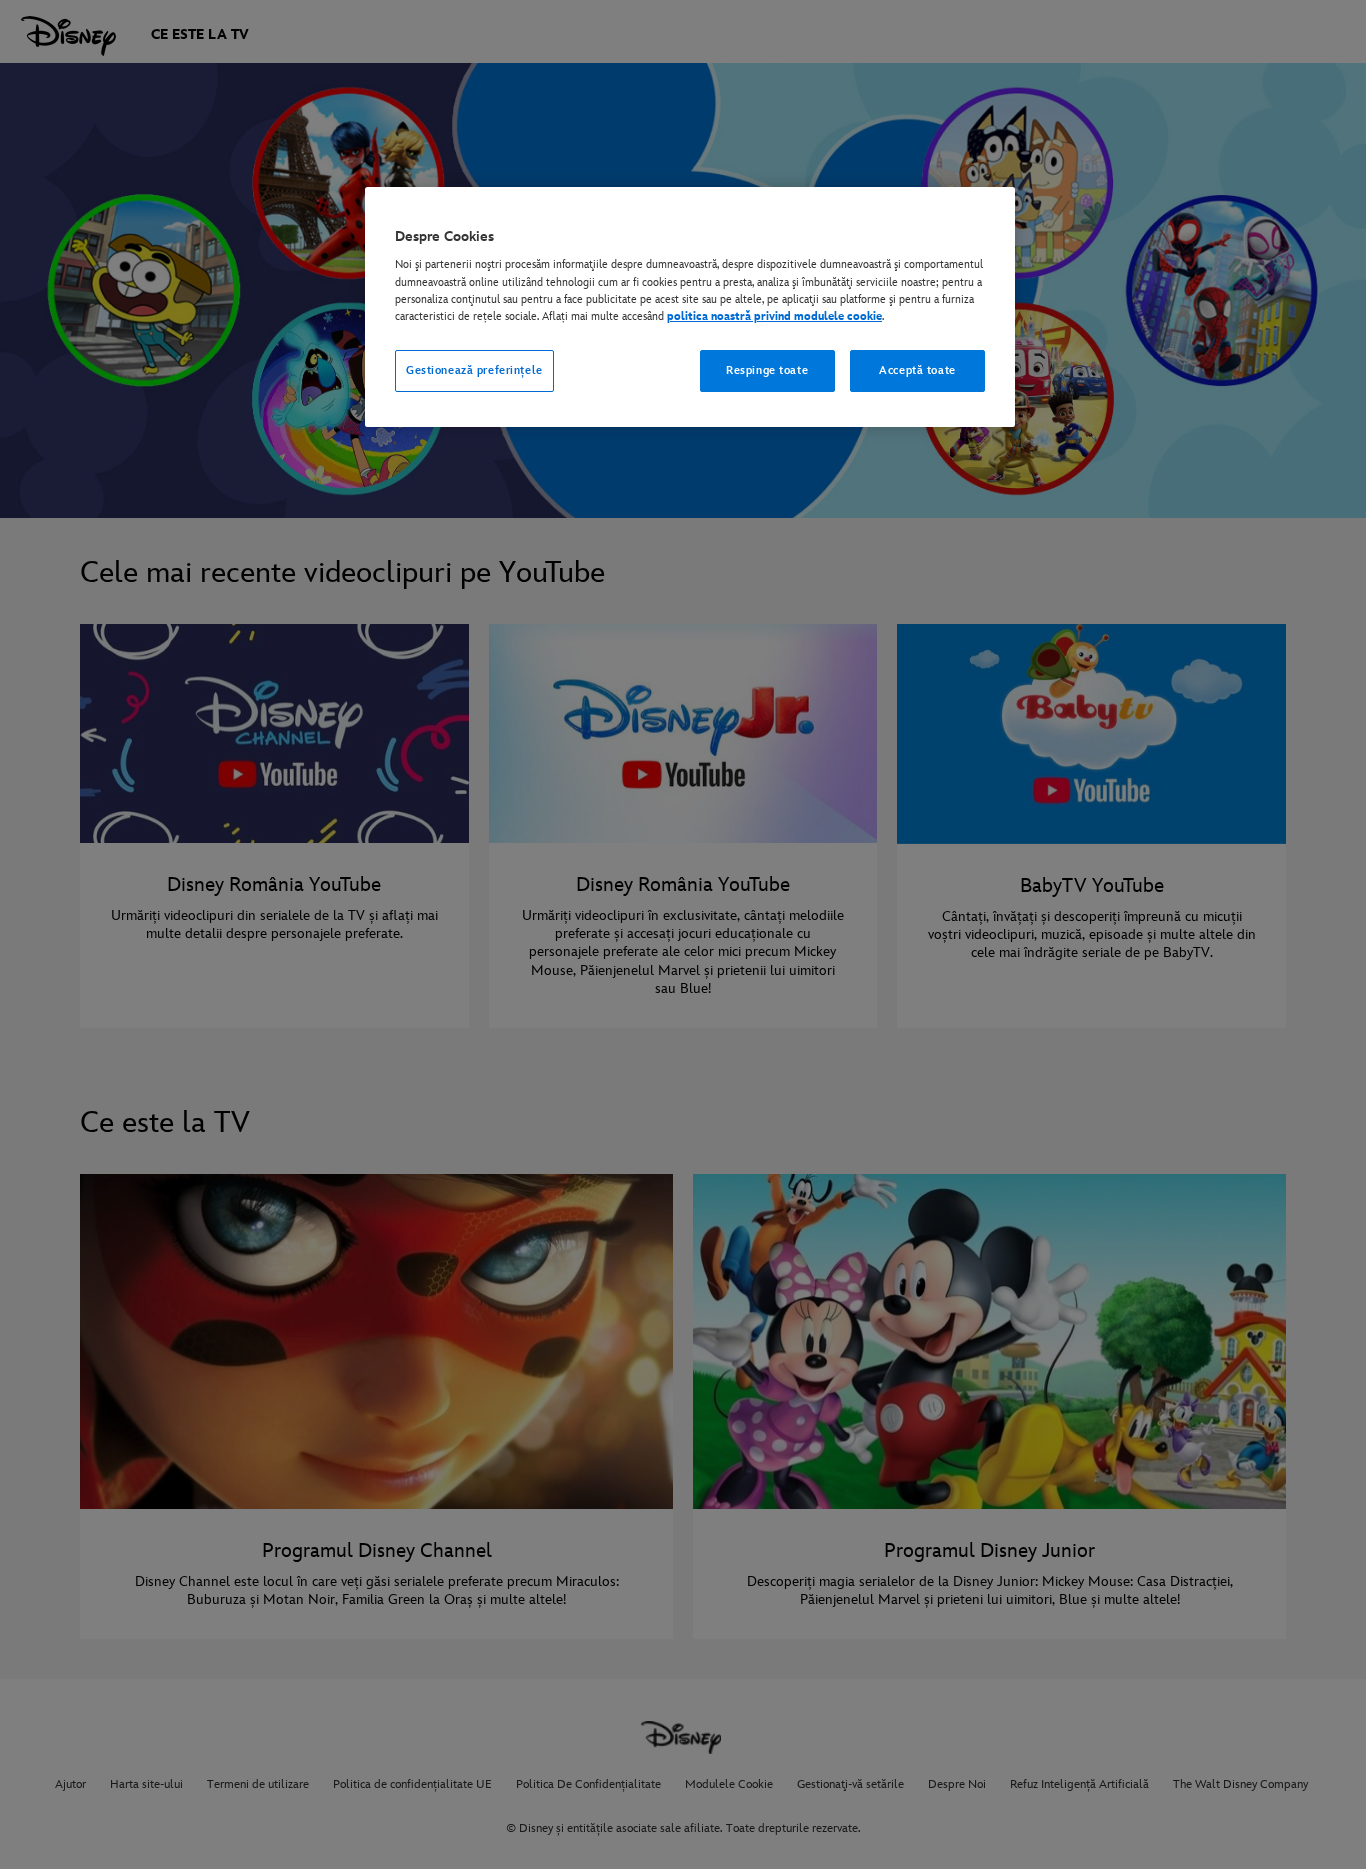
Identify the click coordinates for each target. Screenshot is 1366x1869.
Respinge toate (767, 370)
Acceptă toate (917, 370)
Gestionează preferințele (474, 370)
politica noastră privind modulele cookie (774, 316)
